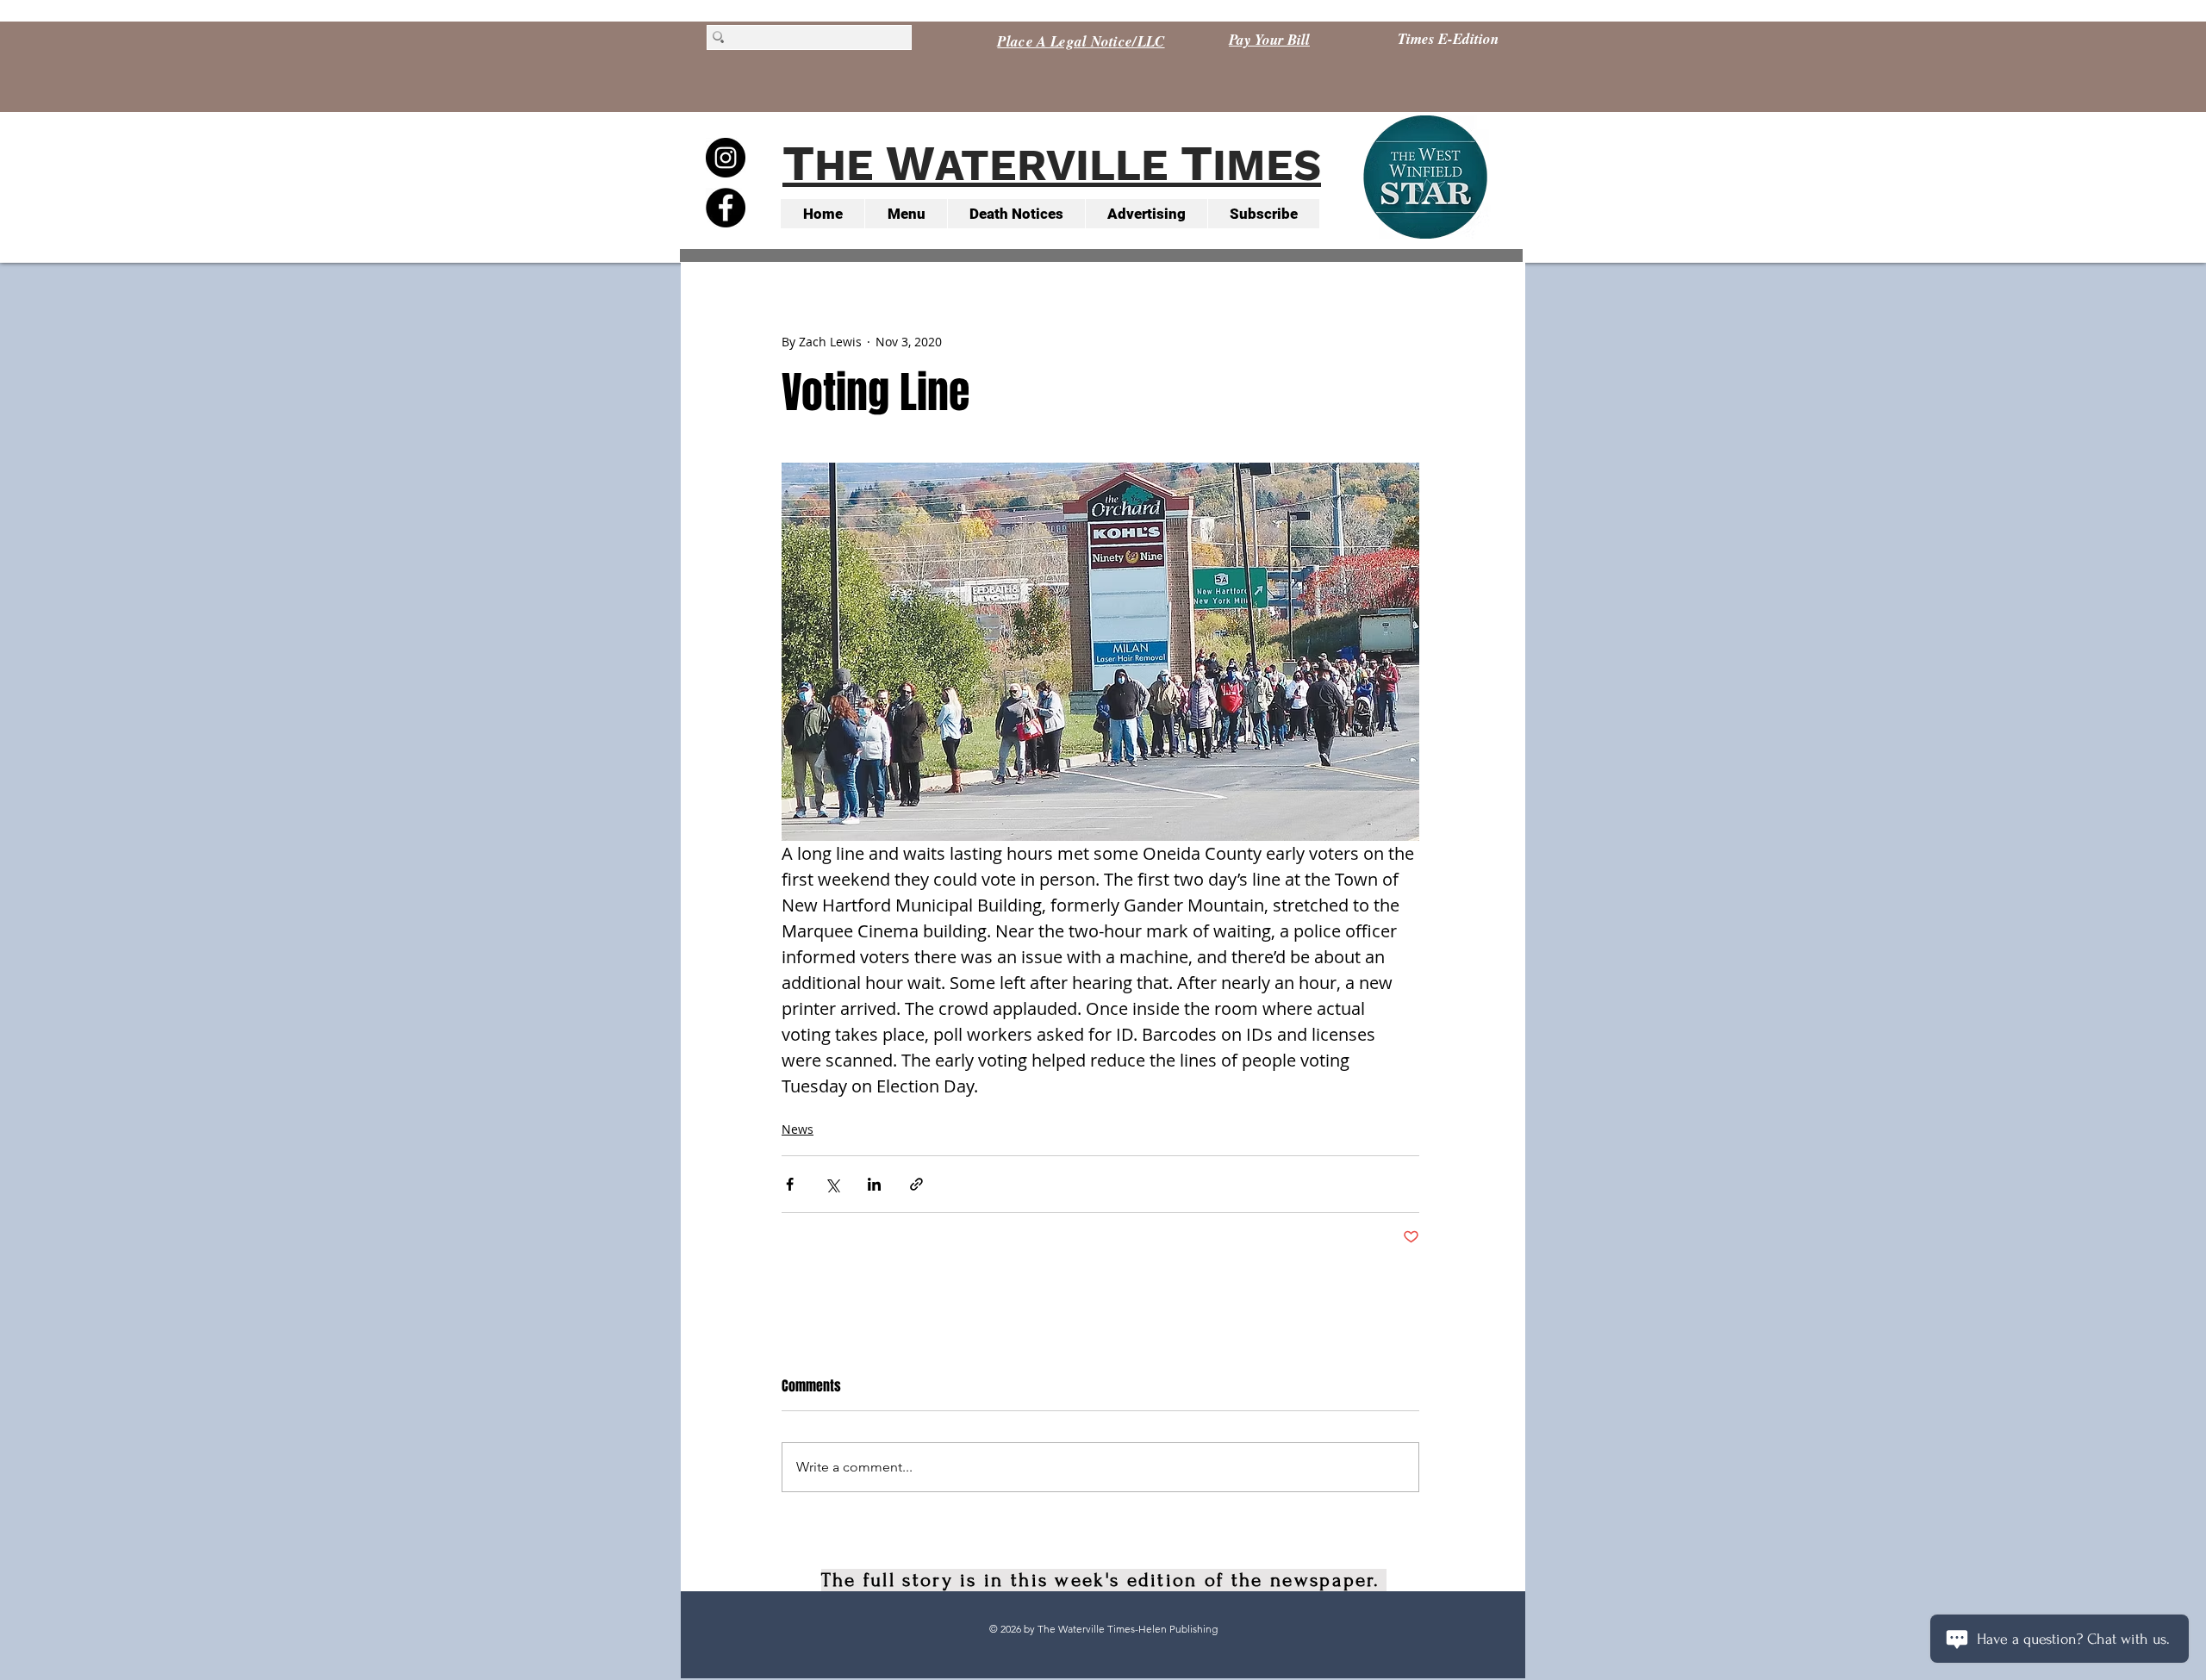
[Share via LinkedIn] (874, 1184)
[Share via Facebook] (790, 1184)
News (798, 1129)
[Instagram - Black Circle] (726, 158)
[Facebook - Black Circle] (726, 208)
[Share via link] (916, 1184)
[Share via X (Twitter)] (832, 1184)
